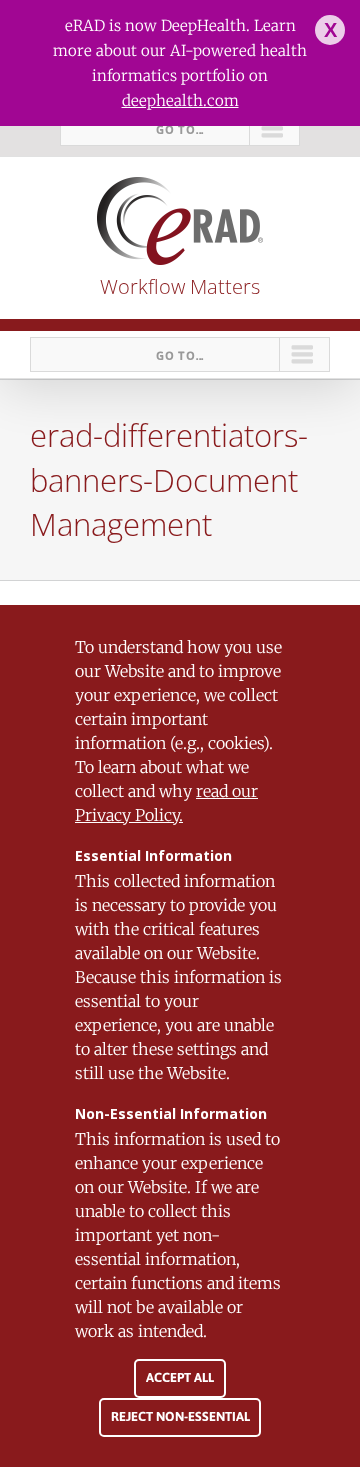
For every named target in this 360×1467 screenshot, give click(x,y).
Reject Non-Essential (180, 1416)
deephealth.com (180, 100)
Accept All (180, 1377)
